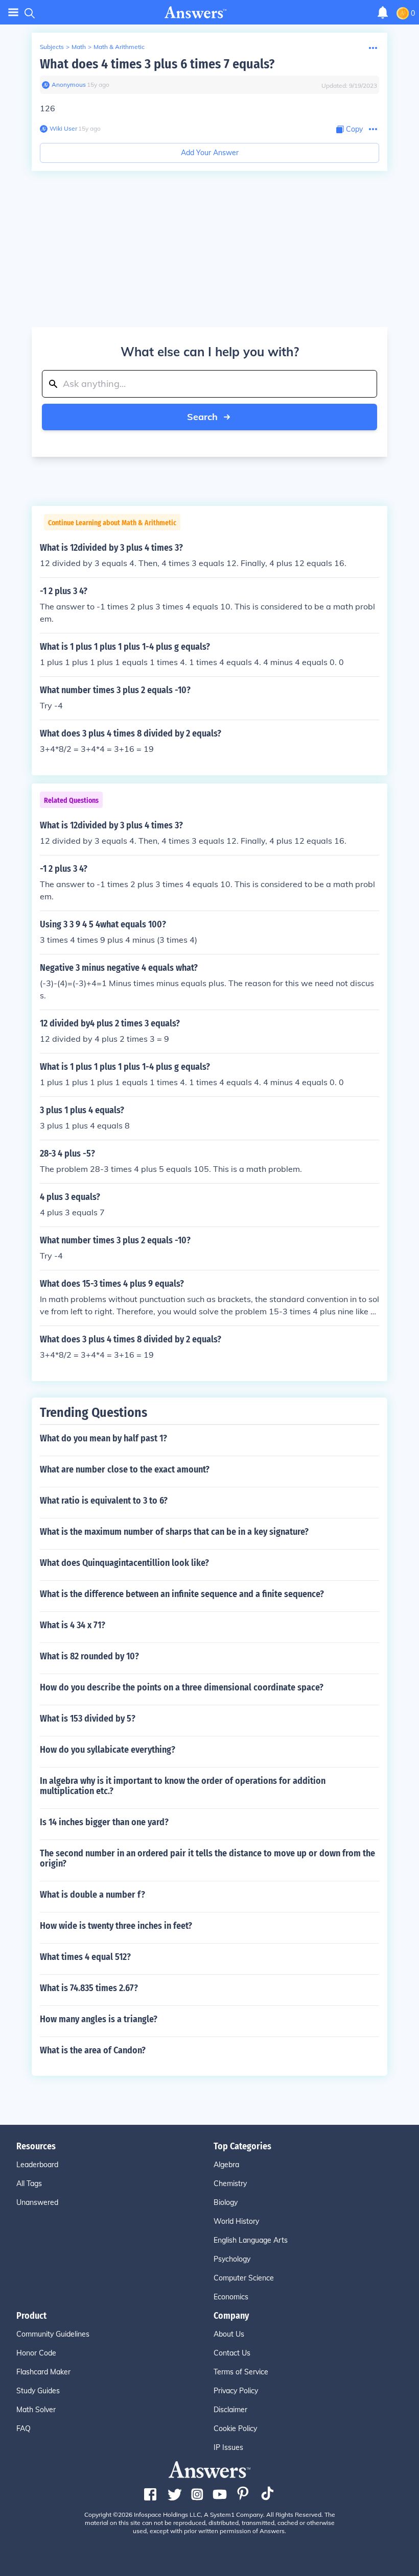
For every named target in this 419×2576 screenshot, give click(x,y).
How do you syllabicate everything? (108, 1750)
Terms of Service (241, 2372)
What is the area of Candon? (93, 2050)
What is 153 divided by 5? (88, 1719)
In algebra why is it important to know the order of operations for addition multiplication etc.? (183, 1786)
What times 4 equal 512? (85, 1957)
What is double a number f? (92, 1895)
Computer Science (244, 2278)
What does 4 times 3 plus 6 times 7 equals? (157, 64)
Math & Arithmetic (119, 47)
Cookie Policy (235, 2428)
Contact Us (232, 2353)
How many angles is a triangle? (99, 2019)
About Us (229, 2334)
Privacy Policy (236, 2391)
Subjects (52, 47)
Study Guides (38, 2391)
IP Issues (228, 2447)
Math (79, 47)
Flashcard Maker (43, 2372)
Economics (231, 2297)
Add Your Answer (210, 153)
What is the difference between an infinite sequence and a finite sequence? (182, 1594)
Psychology (232, 2259)
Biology (226, 2202)
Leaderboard (37, 2165)
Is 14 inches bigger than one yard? (104, 1822)
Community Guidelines (53, 2334)
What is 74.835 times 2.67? (89, 1988)
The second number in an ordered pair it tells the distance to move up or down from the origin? (207, 1858)
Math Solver (36, 2410)
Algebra (226, 2165)
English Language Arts (251, 2240)
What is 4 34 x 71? (73, 1625)
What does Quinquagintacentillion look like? (124, 1563)
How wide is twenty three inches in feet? (116, 1926)
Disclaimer (230, 2410)
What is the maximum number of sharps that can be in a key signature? (174, 1532)
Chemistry (230, 2184)
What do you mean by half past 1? (103, 1438)
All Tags (29, 2184)
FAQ (24, 2428)
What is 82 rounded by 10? (89, 1656)
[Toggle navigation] (13, 13)
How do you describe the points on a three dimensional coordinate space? (182, 1687)
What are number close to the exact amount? (125, 1469)
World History (236, 2221)
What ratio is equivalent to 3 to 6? (104, 1501)
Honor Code (36, 2353)
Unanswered (37, 2202)
